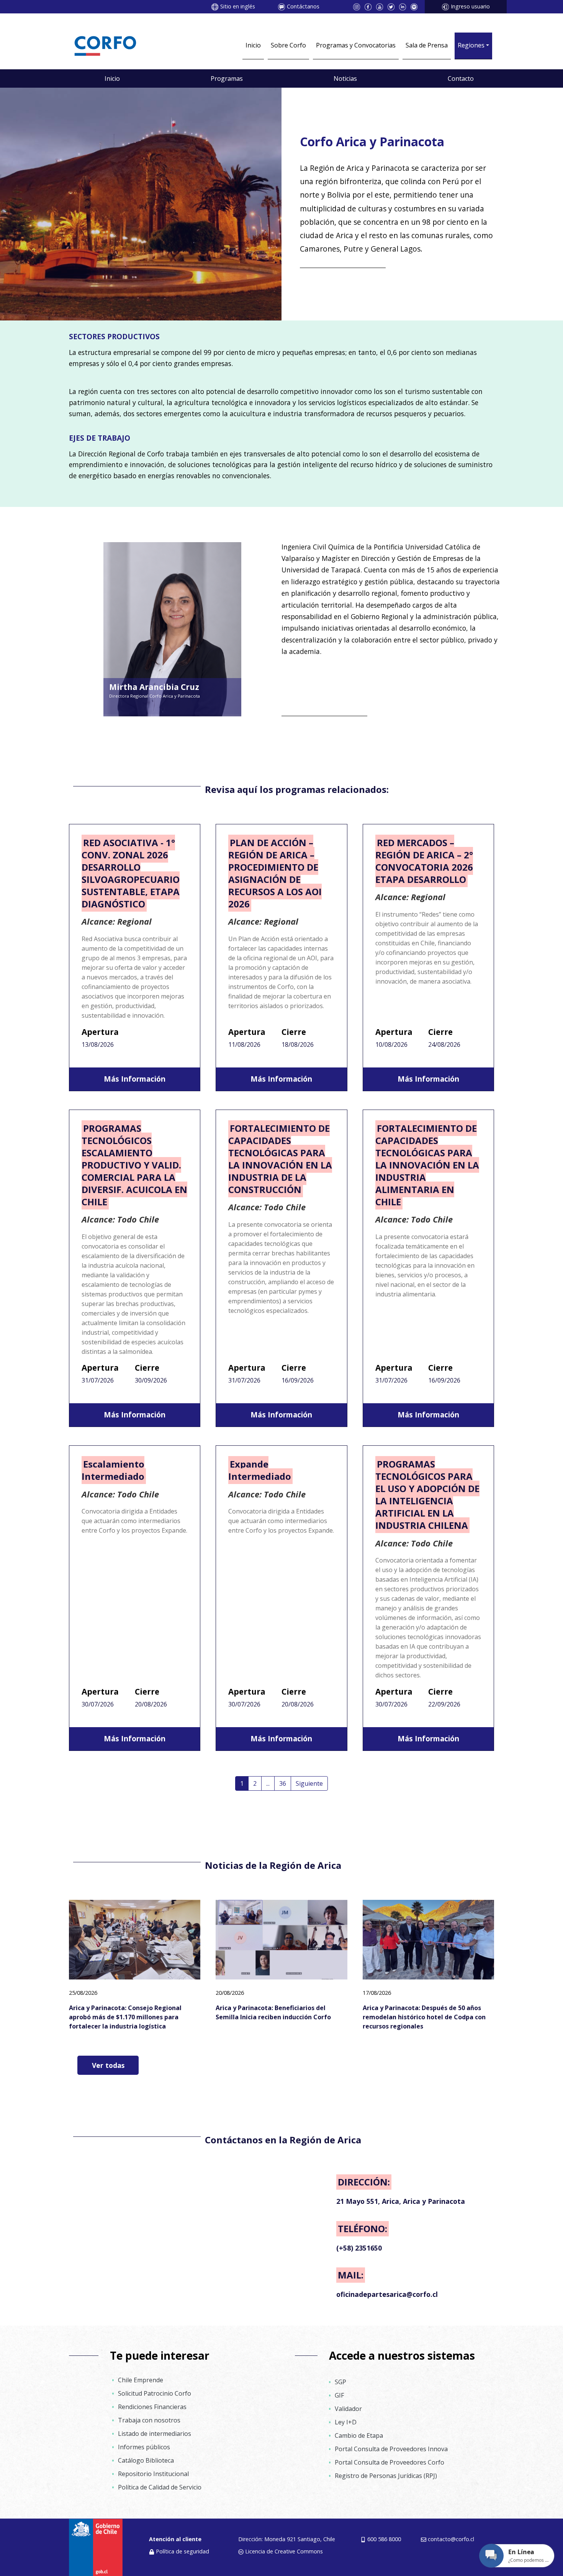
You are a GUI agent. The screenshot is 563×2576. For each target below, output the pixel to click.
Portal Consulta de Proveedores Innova (391, 2449)
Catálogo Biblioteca (146, 2460)
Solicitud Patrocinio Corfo (155, 2393)
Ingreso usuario (470, 6)
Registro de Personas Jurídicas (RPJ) (386, 2476)
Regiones (471, 45)
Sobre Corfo (288, 45)
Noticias (345, 78)
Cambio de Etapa (359, 2435)
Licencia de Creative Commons (284, 2551)
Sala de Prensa (427, 45)
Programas (227, 78)
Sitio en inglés (238, 6)
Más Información (135, 1079)
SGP (340, 2382)
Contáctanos (303, 6)
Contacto (461, 78)
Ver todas (108, 2065)
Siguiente (309, 1783)
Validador (348, 2409)
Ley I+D (346, 2422)
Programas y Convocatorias (356, 45)
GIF (339, 2395)
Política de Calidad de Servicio (160, 2487)
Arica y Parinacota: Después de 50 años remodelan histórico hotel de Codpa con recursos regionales (424, 2017)
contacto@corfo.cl (451, 2539)
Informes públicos (144, 2447)
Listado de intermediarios (155, 2434)
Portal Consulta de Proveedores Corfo (390, 2462)
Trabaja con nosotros (149, 2420)
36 (283, 1783)
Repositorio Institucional (153, 2474)
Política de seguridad (182, 2551)
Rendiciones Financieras (152, 2407)
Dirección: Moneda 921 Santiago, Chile (287, 2539)
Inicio (253, 45)
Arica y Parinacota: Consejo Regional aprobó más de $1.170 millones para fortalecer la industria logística (125, 2017)
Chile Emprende (141, 2380)
